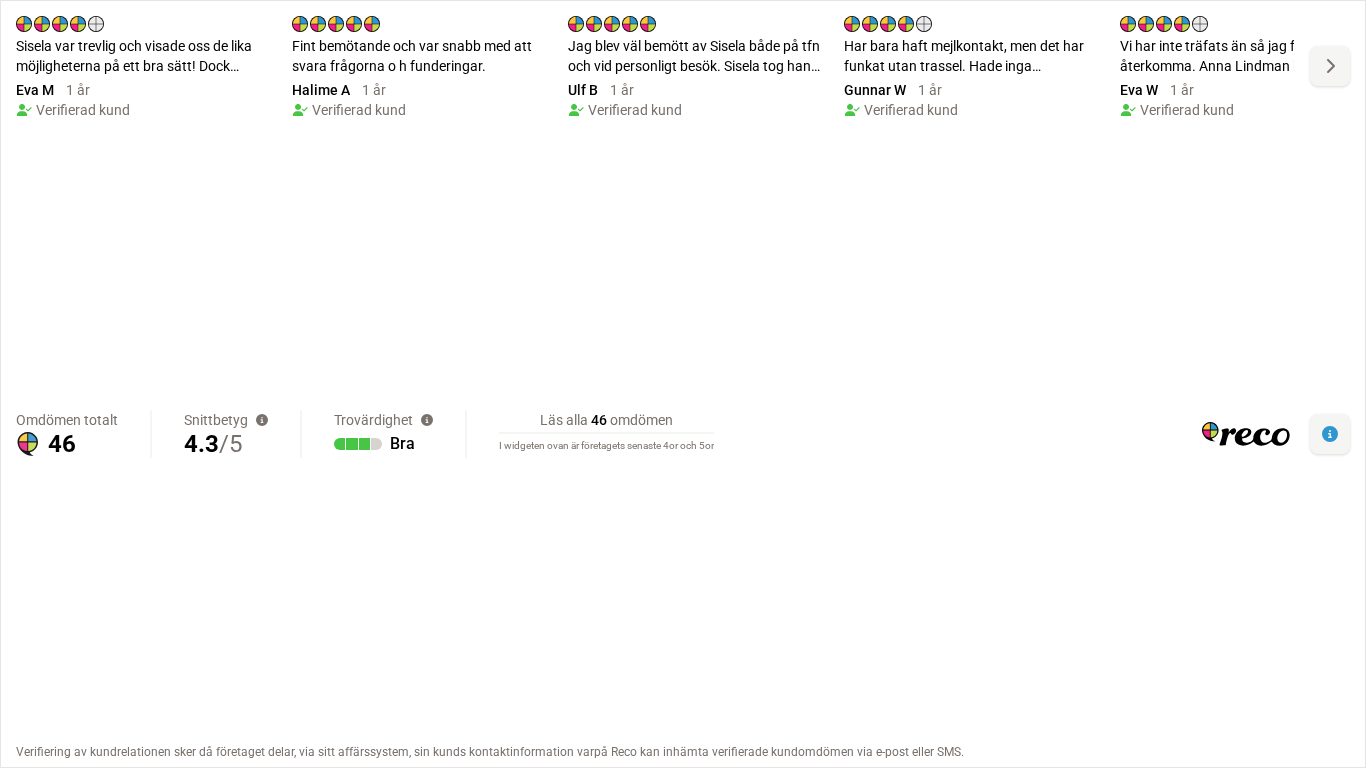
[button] (1330, 434)
